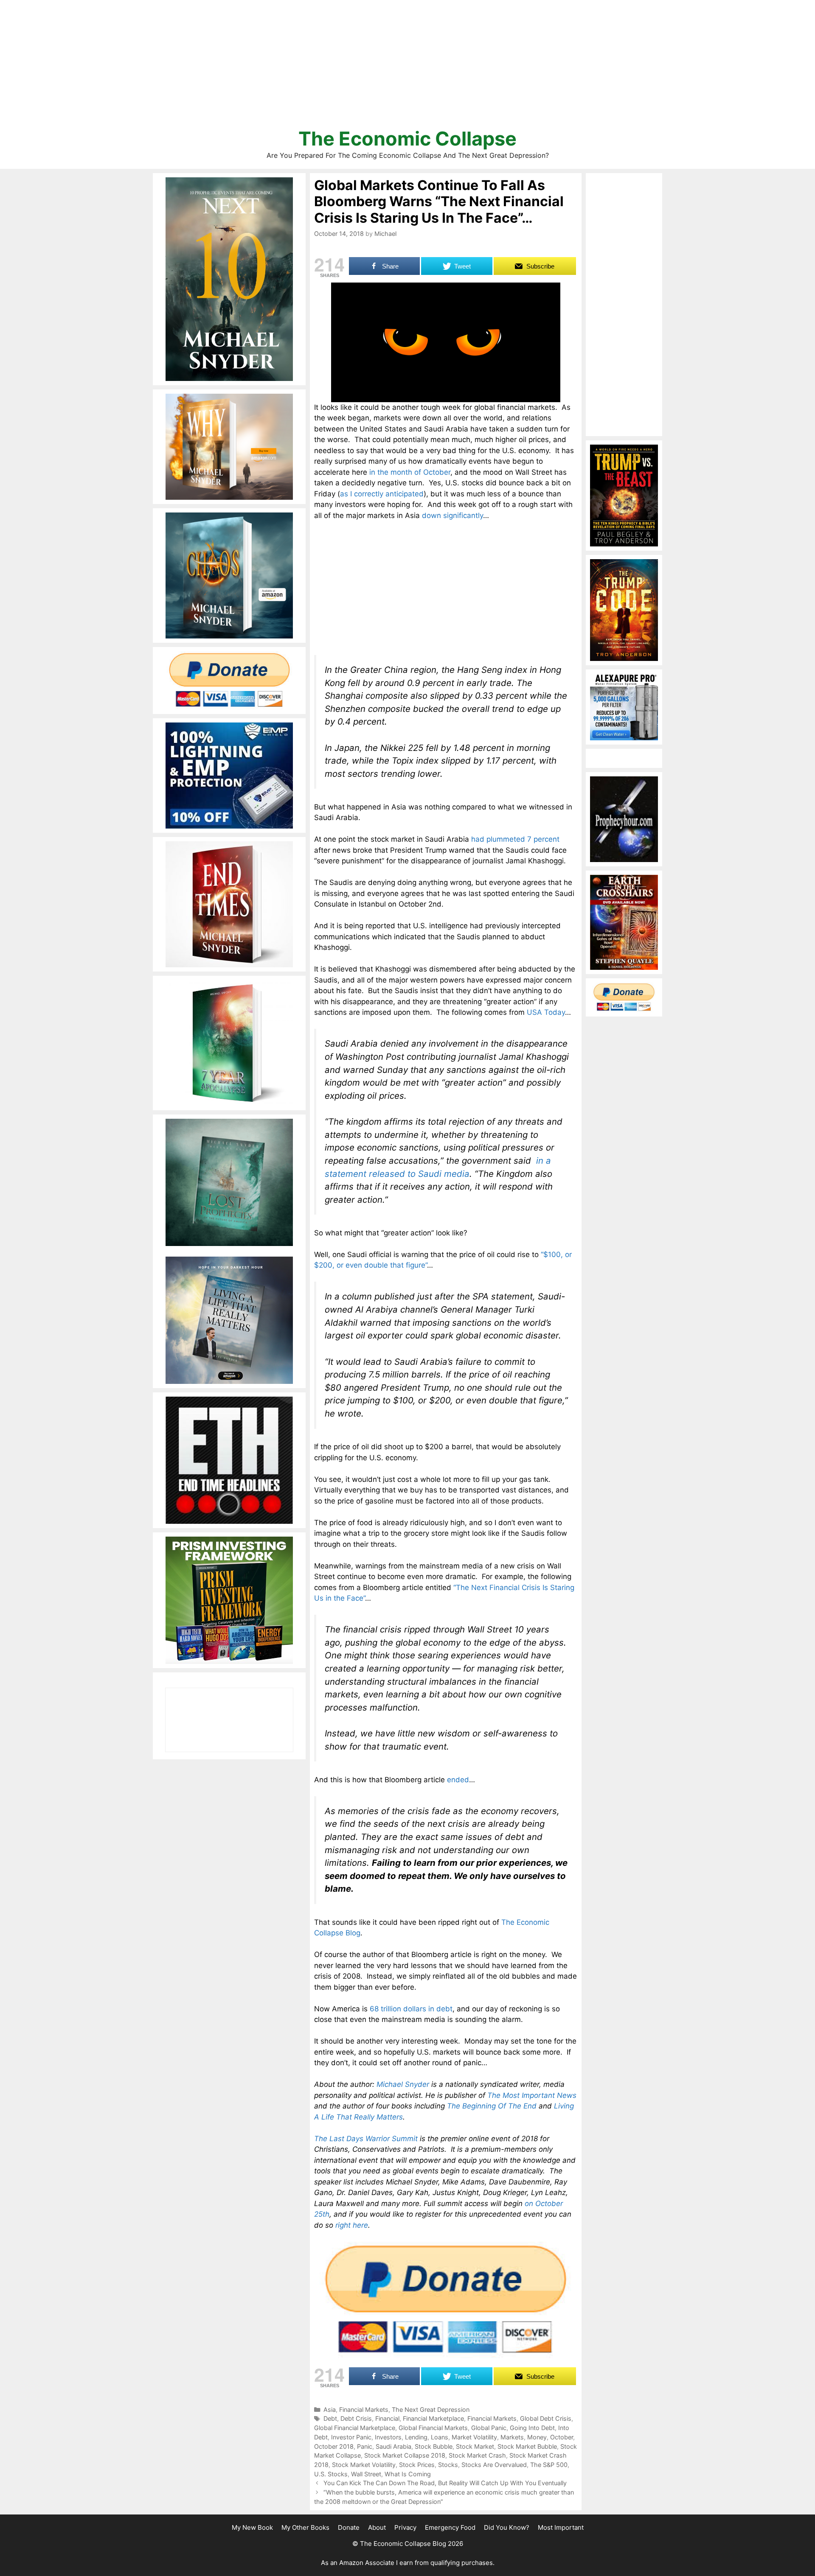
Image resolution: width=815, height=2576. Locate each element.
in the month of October (410, 472)
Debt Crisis (356, 2418)
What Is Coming (408, 2474)
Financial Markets (364, 2409)
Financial (387, 2418)
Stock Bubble (434, 2446)
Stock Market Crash (477, 2455)
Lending (416, 2437)
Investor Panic (351, 2437)
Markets (512, 2437)
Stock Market (475, 2446)
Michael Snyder (403, 2084)
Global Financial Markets (433, 2428)
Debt (330, 2418)
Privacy (405, 2527)
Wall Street (366, 2474)
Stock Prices (417, 2465)
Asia (330, 2409)
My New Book (252, 2527)
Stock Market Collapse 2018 (405, 2455)
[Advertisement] (407, 68)
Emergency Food (450, 2527)
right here (352, 2225)
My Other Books (305, 2527)
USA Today (546, 1012)
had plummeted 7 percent (515, 839)
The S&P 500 (549, 2465)
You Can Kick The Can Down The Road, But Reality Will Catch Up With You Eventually (445, 2483)
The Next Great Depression (431, 2409)
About (377, 2527)
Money (537, 2437)
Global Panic (489, 2428)
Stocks (448, 2465)
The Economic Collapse (407, 139)
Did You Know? (507, 2527)
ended (458, 1780)
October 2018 (334, 2446)
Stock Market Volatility (364, 2465)
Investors (388, 2437)
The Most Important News (532, 2095)
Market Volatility (474, 2437)
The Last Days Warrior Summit (366, 2139)
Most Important (561, 2527)
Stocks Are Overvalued (494, 2465)
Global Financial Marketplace (355, 2428)
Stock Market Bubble (527, 2446)
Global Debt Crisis (546, 2418)
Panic (365, 2446)
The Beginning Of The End (492, 2106)
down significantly (452, 515)
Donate (349, 2527)
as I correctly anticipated (382, 494)
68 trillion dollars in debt (411, 2009)
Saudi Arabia (393, 2446)
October (562, 2437)
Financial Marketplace (433, 2418)
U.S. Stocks (331, 2474)
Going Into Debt (532, 2428)
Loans (440, 2437)
